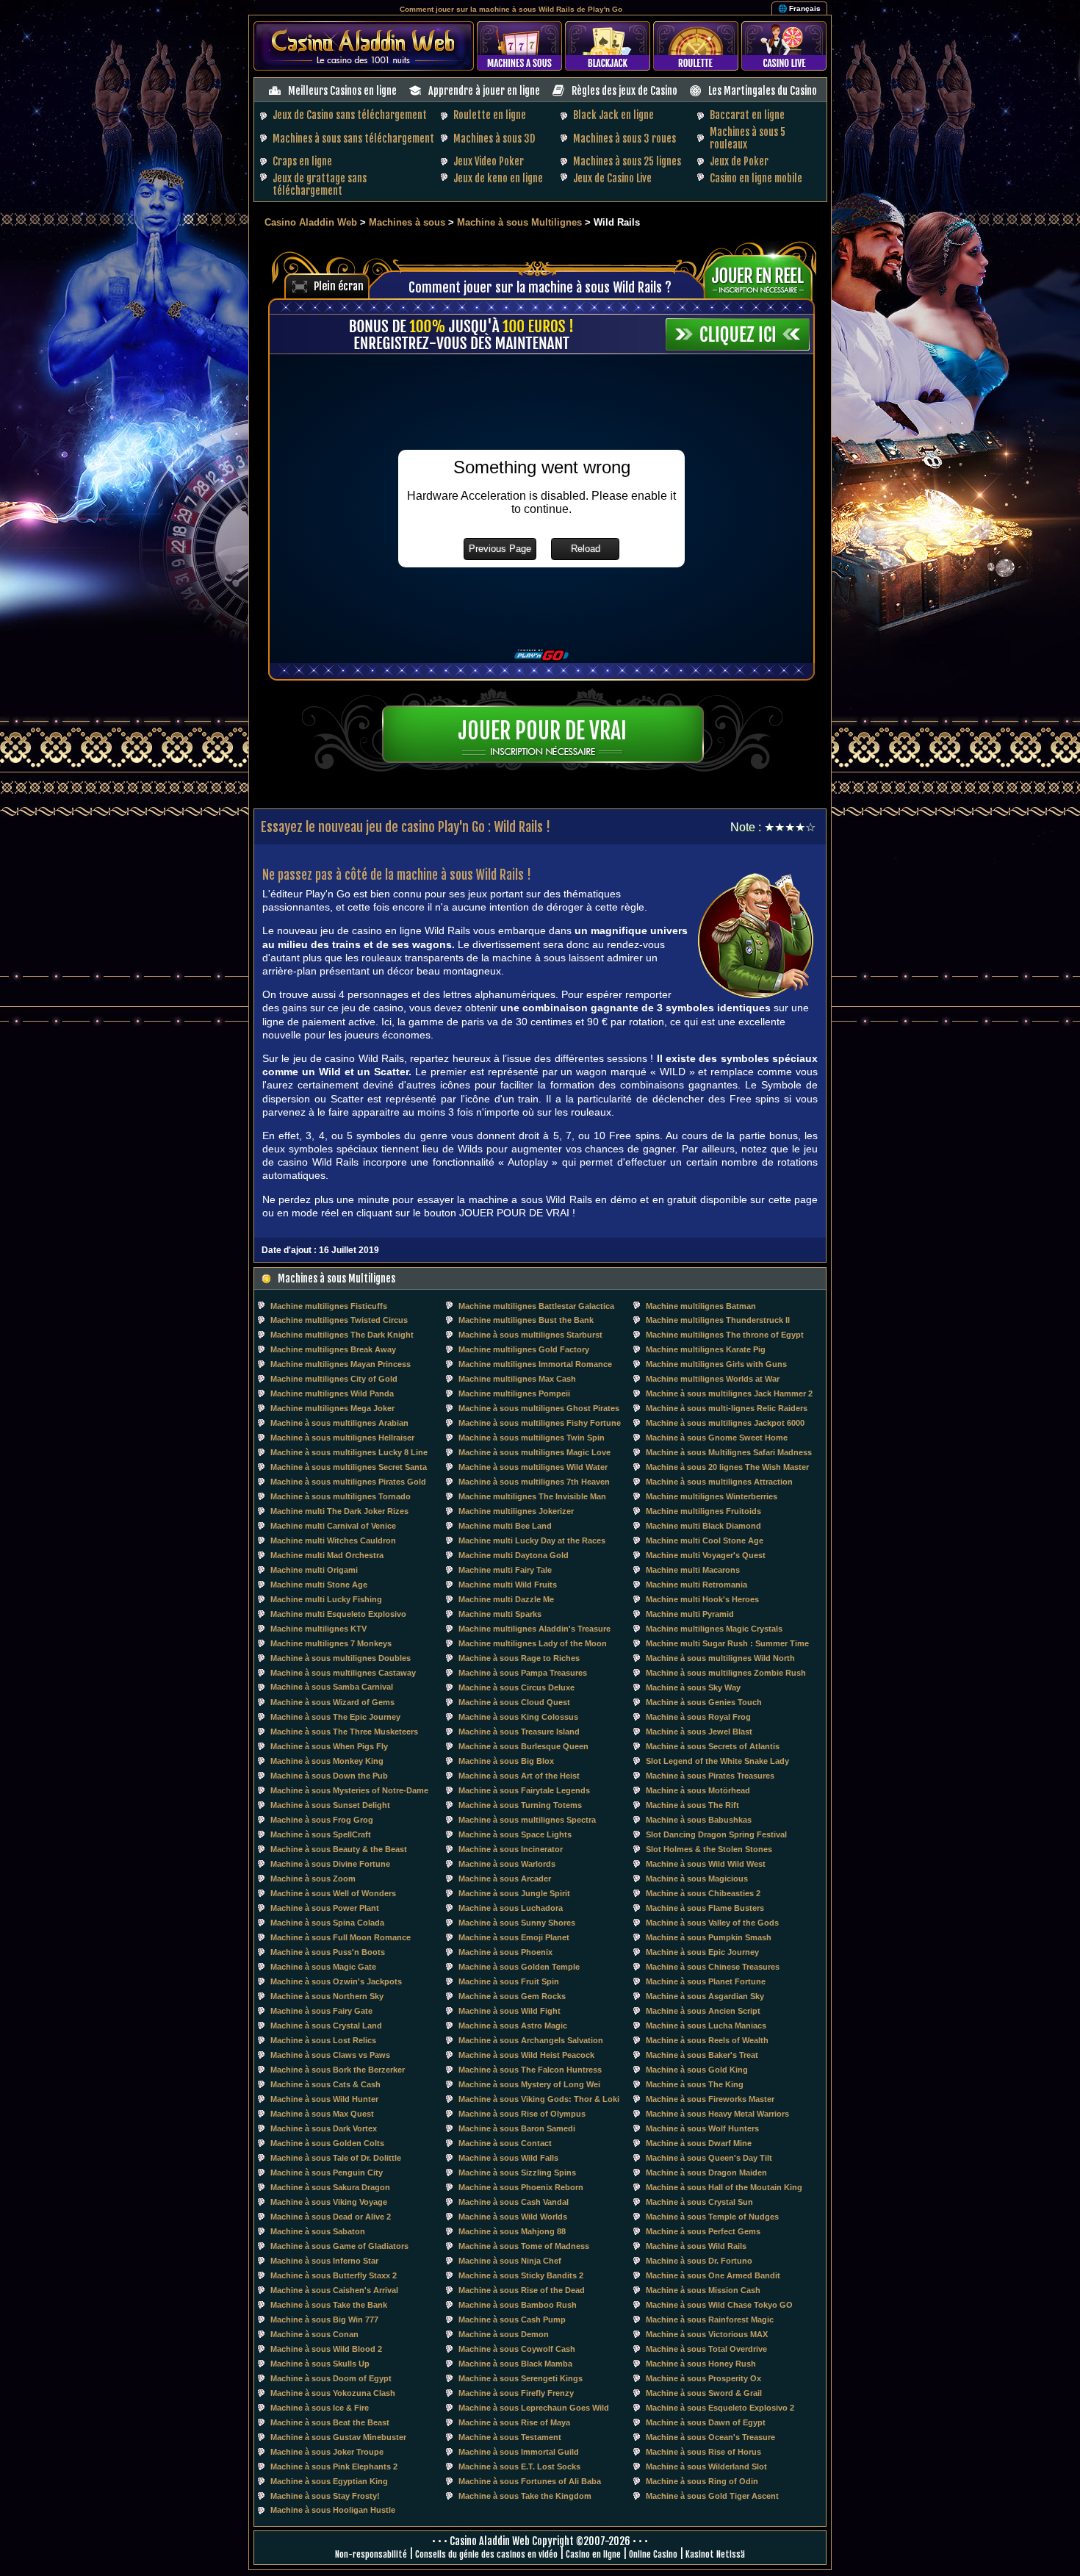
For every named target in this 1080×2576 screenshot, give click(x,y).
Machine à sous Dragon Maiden (706, 2173)
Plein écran (339, 286)
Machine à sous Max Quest (322, 2114)
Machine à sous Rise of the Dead (522, 2290)
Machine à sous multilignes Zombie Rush (726, 1673)
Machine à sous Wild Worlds (513, 2217)
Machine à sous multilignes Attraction (719, 1482)
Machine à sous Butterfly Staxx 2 (334, 2275)
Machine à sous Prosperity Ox (703, 2378)
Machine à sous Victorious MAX (707, 2334)
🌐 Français (799, 8)
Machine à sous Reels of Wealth (707, 2040)
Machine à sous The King (695, 2084)
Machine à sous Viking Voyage (329, 2202)
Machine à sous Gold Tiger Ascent (712, 2496)
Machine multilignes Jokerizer (516, 1511)
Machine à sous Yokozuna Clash (333, 2393)
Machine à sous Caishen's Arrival (334, 2290)
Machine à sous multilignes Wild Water (533, 1467)
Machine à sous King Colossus (518, 1717)
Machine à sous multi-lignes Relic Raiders (727, 1408)
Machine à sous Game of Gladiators (339, 2246)
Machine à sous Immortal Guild (519, 2452)
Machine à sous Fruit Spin (509, 1981)
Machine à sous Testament (510, 2437)
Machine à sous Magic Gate (323, 1967)
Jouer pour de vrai (542, 731)
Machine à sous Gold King (697, 2070)
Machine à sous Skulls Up (320, 2364)
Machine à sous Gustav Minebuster (338, 2437)
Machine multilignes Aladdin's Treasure (534, 1629)
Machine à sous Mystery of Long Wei (529, 2084)
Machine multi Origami (314, 1570)
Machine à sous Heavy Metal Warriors (717, 2114)
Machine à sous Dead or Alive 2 (331, 2217)
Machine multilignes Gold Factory (524, 1349)
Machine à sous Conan (314, 2334)
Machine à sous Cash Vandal (514, 2202)
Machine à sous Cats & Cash (325, 2084)
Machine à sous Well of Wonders (333, 1893)
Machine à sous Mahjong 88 (512, 2231)
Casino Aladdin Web (311, 222)
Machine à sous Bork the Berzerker (338, 2070)
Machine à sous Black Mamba (515, 2364)
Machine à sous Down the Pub (329, 1776)
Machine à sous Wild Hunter (324, 2099)
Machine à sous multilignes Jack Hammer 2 (729, 1393)
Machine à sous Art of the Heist (519, 1776)
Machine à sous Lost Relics (323, 2040)
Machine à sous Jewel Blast (699, 1732)
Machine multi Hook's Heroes (702, 1599)
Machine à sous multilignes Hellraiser (342, 1438)
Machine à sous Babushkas (699, 1820)
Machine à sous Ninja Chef (510, 2261)
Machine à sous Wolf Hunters (702, 2128)
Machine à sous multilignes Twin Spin (532, 1438)
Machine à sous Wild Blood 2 (326, 2349)
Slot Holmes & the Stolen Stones (709, 1849)
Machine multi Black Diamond (703, 1526)
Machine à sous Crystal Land (326, 2026)
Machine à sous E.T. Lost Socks (519, 2466)
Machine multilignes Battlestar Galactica (536, 1306)
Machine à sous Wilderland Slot (706, 2466)
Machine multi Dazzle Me (506, 1599)
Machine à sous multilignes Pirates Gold (348, 1482)
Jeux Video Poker (489, 161)
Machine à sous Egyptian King (329, 2481)
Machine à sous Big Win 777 (324, 2320)
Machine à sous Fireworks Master (710, 2099)
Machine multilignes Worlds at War (713, 1379)
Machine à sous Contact (505, 2143)
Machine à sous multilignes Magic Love (534, 1452)
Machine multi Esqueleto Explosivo (338, 1614)
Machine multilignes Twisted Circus (339, 1320)
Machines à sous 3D (494, 139)
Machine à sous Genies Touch (704, 1702)
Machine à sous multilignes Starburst (530, 1335)
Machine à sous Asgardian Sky (705, 1996)
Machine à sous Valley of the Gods (712, 1923)
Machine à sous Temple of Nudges (712, 2217)
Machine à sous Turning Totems (520, 1805)
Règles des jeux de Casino (624, 91)
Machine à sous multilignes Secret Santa (349, 1467)
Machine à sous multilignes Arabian (339, 1423)
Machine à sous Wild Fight (510, 2011)
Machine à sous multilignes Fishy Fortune (540, 1423)
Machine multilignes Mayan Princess (341, 1364)
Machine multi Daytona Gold (514, 1555)
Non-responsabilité (371, 2554)
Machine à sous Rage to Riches (519, 1658)
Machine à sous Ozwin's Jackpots (336, 1981)
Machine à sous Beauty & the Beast (339, 1849)
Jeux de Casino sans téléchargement (350, 115)
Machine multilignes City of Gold (334, 1379)
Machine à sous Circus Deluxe (516, 1687)
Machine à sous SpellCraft (321, 1834)
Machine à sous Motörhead (698, 1790)
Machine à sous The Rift (692, 1805)
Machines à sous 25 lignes (627, 161)
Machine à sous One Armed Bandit (713, 2275)
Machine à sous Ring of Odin (702, 2481)
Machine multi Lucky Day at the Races (532, 1540)
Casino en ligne (593, 2554)
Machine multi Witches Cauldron (333, 1540)
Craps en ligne (302, 161)
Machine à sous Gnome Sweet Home (717, 1438)
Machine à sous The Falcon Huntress (530, 2070)
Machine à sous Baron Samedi (517, 2128)
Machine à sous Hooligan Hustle (333, 2510)
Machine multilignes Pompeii (514, 1393)
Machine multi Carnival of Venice (333, 1526)
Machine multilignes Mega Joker (332, 1408)
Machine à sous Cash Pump (512, 2320)
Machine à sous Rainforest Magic (710, 2320)
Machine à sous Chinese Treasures (713, 1967)
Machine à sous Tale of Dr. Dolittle (336, 2158)
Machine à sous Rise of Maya (514, 2422)
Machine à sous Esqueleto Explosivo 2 (720, 2408)
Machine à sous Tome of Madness (524, 2246)
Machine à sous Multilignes (521, 222)
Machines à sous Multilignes (336, 1278)
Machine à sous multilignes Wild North (720, 1658)
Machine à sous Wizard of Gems (332, 1702)
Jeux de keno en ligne (498, 178)
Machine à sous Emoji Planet (514, 1937)
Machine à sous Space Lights (515, 1834)
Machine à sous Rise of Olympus (522, 2114)
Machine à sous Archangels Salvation (531, 2040)
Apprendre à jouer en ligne (484, 91)
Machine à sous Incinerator (511, 1849)
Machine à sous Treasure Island (519, 1732)
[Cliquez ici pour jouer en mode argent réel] (763, 276)
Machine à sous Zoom (313, 1879)
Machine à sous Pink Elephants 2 (334, 2466)
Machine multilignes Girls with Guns (716, 1364)
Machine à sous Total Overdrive (706, 2349)
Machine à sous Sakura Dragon (330, 2187)
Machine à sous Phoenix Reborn (521, 2187)
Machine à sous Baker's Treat (702, 2055)
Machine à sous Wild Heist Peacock (526, 2055)
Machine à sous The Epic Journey (335, 1717)
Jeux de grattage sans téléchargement (320, 184)
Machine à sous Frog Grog (322, 1820)
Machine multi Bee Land (505, 1526)
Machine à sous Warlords (507, 1864)
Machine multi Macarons (693, 1570)
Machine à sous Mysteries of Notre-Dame (349, 1790)
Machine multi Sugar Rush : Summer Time (727, 1643)
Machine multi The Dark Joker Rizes (339, 1511)
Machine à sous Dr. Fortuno (699, 2261)
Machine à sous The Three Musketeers (344, 1732)
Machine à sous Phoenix (505, 1952)
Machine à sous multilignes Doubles (341, 1658)
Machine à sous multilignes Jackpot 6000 (725, 1423)
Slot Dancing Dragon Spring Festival (716, 1834)
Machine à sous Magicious (697, 1879)
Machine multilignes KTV (318, 1629)
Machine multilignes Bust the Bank (526, 1320)
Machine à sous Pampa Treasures (523, 1673)
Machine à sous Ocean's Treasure (710, 2437)
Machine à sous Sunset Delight (330, 1805)
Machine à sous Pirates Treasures (710, 1776)
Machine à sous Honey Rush (701, 2364)
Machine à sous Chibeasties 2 (703, 1893)
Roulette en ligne (490, 115)
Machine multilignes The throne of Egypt (725, 1335)
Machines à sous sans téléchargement (353, 139)
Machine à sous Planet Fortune (706, 1981)
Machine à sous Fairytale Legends (524, 1790)
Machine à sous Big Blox (506, 1761)
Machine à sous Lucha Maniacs (706, 2026)
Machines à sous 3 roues (624, 139)
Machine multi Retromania (696, 1585)
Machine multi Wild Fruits (508, 1585)
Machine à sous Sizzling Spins (517, 2173)
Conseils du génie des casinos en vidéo (486, 2554)
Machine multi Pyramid (690, 1614)
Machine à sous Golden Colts (327, 2143)
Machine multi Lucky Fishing (326, 1599)
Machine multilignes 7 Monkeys (331, 1643)
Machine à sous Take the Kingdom (525, 2496)
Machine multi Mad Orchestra (327, 1555)
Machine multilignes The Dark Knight (342, 1335)
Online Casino (653, 2554)
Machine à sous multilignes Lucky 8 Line (349, 1452)
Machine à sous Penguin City (327, 2173)
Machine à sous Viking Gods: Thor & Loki (539, 2099)
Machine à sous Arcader (505, 1879)
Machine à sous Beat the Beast (330, 2422)
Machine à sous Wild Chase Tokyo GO (719, 2305)
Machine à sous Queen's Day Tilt (709, 2158)
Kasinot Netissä (715, 2554)
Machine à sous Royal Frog (698, 1717)
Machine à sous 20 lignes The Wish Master (727, 1467)
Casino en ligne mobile (756, 178)
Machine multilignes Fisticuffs (329, 1306)
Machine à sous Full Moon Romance (341, 1937)
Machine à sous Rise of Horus (703, 2452)
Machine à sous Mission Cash (703, 2290)
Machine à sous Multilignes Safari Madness (729, 1452)
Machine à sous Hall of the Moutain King (724, 2187)
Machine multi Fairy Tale (505, 1570)
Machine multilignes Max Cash (517, 1379)
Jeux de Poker (739, 161)
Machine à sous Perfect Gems (703, 2231)
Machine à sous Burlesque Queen (523, 1746)
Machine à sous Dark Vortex (324, 2128)
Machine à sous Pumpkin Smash (709, 1937)
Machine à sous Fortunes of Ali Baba (530, 2481)
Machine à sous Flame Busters (705, 1908)
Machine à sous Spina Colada (327, 1923)
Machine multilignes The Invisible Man (532, 1496)
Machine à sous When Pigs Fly (329, 1746)
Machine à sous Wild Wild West (706, 1864)
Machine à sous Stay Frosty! (325, 2496)
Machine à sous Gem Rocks (512, 1996)
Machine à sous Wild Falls (508, 2158)
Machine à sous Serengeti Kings (521, 2378)
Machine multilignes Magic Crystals (714, 1629)
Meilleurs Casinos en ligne (342, 91)
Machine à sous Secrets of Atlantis (713, 1746)
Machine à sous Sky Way (693, 1687)
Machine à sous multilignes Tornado (341, 1496)
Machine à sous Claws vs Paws (330, 2055)
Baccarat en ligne (747, 115)
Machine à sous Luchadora (511, 1908)
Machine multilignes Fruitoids (703, 1511)
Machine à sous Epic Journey (702, 1952)
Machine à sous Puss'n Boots (328, 1952)
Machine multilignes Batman (701, 1306)
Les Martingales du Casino (763, 91)
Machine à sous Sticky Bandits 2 (521, 2275)
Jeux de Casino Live (612, 178)
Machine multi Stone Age (319, 1585)
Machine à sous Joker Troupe (327, 2452)
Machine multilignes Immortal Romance (535, 1364)
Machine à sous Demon (504, 2334)
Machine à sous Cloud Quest (514, 1702)
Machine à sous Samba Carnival (332, 1687)
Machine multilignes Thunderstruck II (718, 1320)
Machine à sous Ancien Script (703, 2011)
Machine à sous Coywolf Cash (517, 2349)
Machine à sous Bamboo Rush (518, 2305)
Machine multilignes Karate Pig (706, 1349)
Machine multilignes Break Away (333, 1349)
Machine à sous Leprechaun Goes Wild (534, 2408)
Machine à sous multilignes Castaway (343, 1673)
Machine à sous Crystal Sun (699, 2202)
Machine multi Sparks (500, 1614)
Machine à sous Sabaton (318, 2231)
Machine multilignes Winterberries (712, 1496)
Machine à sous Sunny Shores (517, 1923)
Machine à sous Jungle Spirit (514, 1893)
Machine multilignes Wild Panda (332, 1393)
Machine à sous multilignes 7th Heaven (534, 1482)
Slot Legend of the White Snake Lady (717, 1761)
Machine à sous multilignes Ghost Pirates (539, 1408)
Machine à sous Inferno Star (324, 2261)
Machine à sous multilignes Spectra (527, 1820)
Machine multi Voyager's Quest (706, 1555)
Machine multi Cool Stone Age (705, 1540)
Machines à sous (407, 222)
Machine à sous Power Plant (325, 1908)
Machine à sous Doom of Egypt (331, 2378)
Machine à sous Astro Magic (513, 2026)
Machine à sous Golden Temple (519, 1967)
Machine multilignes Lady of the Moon (533, 1643)
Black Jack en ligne (613, 115)
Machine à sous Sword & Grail (704, 2393)
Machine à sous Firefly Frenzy (516, 2393)
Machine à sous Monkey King (327, 1761)
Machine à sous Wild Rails (696, 2246)
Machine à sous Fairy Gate (321, 2011)
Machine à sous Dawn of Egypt (706, 2422)
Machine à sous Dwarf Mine (699, 2143)
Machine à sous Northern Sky (327, 1996)
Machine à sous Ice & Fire (320, 2408)
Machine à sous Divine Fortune (330, 1864)
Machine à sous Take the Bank (329, 2305)
